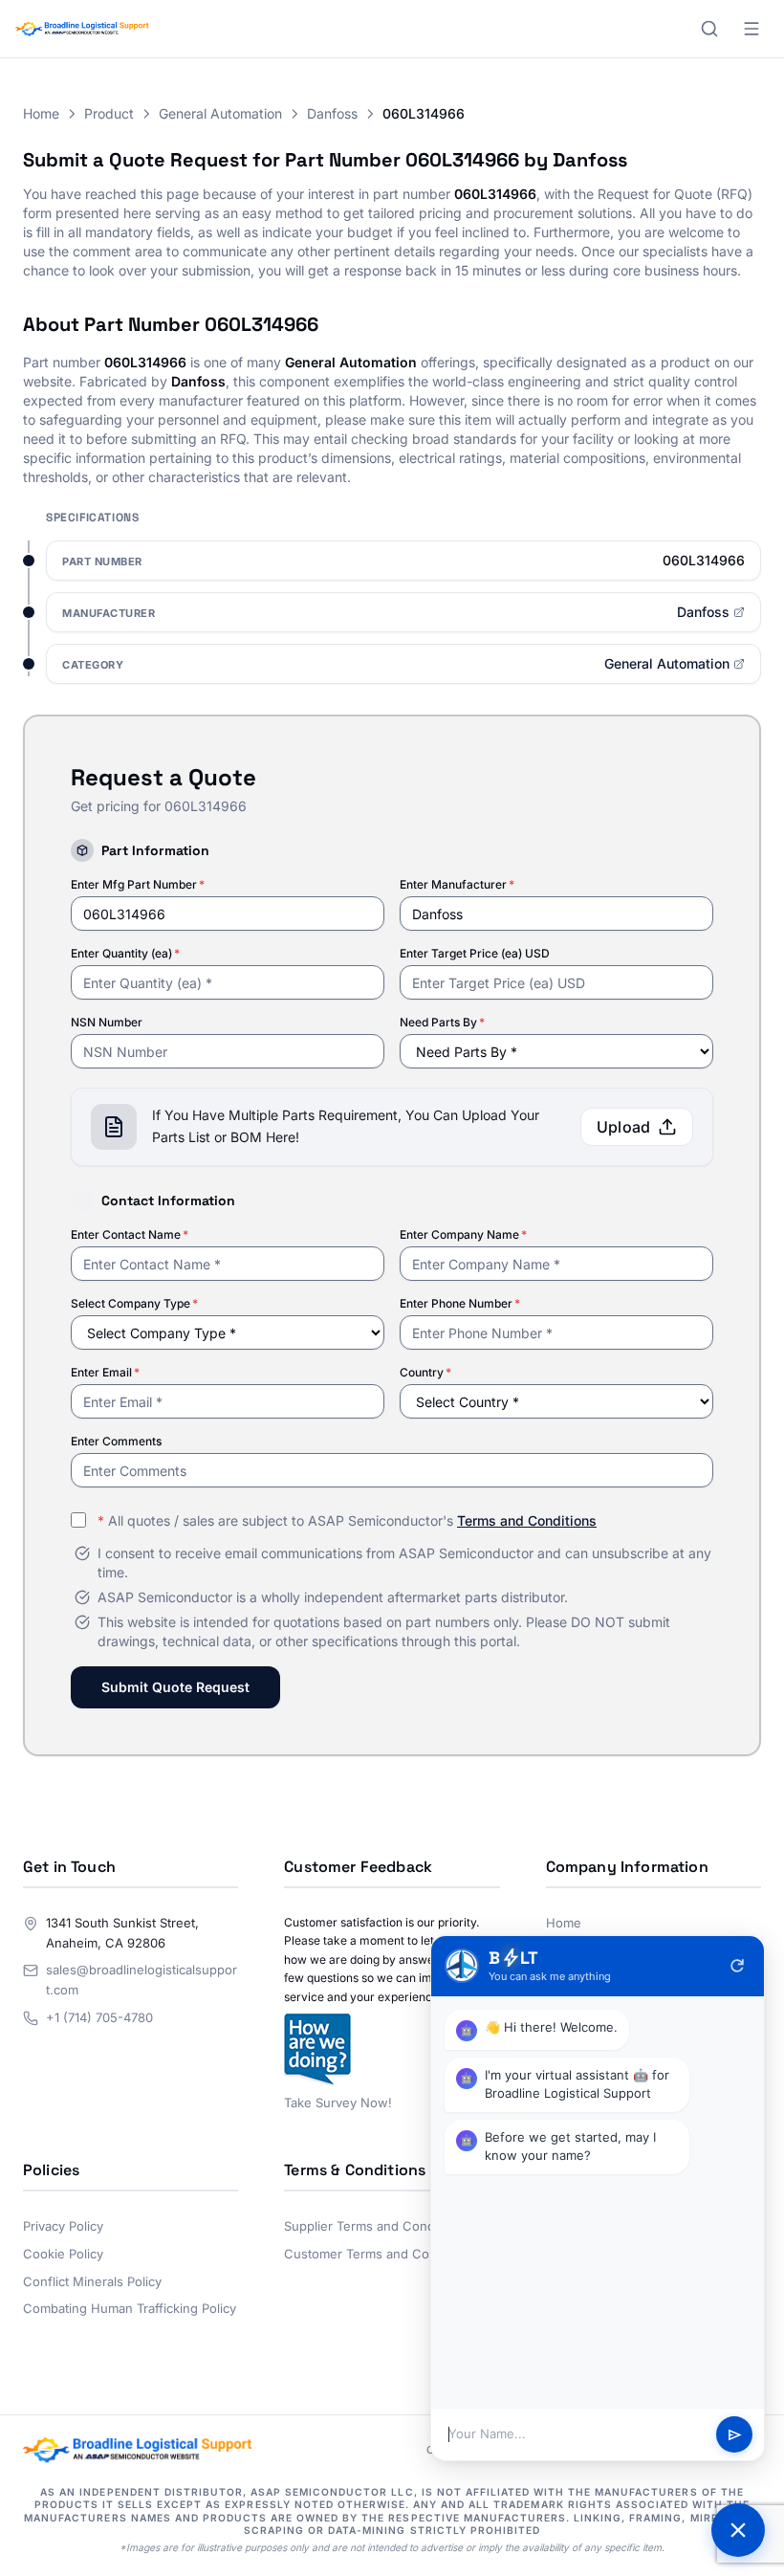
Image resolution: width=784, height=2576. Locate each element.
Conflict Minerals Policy (92, 2281)
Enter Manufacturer (457, 884)
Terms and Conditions (527, 1520)
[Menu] (751, 29)
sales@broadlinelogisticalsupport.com (142, 1980)
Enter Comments (116, 1441)
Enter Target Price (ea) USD (475, 953)
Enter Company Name (463, 1234)
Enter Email (105, 1372)
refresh (737, 1966)
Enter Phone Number (460, 1303)
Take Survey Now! (338, 2103)
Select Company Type (134, 1303)
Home (41, 113)
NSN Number (107, 1022)
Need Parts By (442, 1022)
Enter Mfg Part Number (138, 884)
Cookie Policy (63, 2254)
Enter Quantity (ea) (125, 953)
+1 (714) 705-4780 (99, 2017)
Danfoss (332, 113)
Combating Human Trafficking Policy (130, 2308)
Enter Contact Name (130, 1234)
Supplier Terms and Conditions (375, 2226)
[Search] (709, 29)
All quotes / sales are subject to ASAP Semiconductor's (347, 1520)
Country (425, 1372)
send (735, 2435)
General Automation (220, 113)
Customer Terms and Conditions (380, 2254)
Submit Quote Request (175, 1687)
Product (109, 113)
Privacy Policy (63, 2226)
